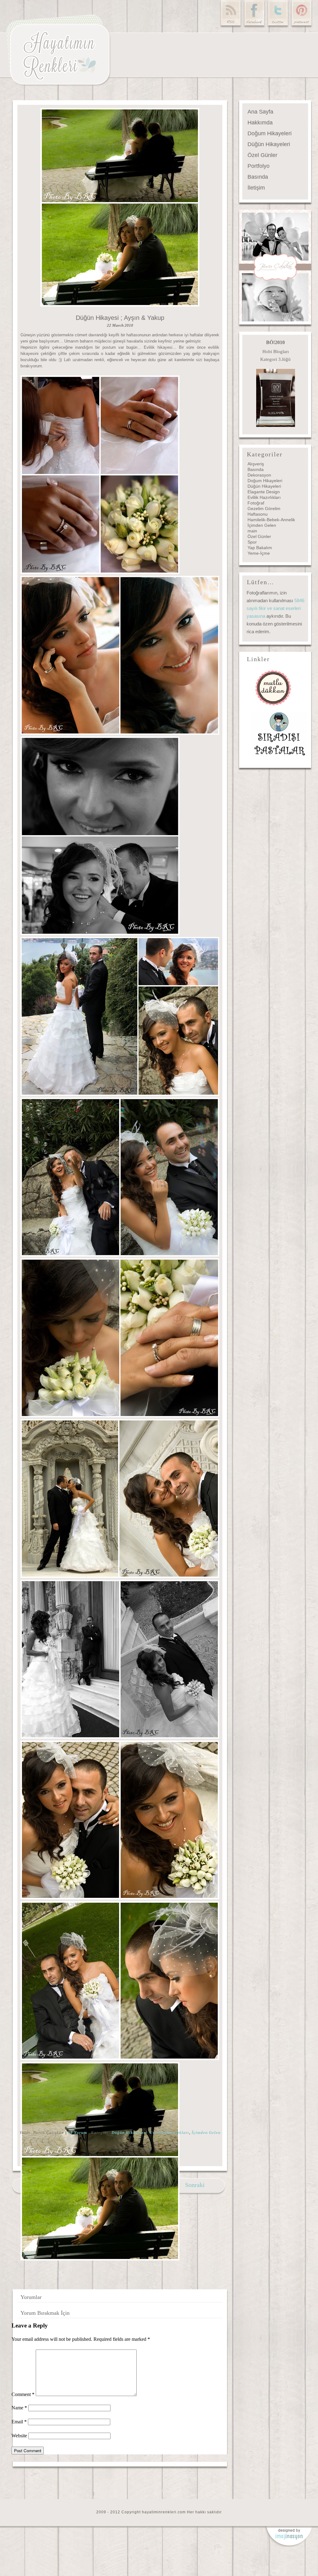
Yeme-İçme (259, 553)
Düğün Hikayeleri (129, 2132)
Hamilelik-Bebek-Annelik (271, 520)
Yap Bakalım (260, 548)
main (252, 531)
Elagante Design (264, 492)
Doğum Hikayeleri (270, 133)
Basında (258, 177)
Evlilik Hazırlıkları (169, 2132)
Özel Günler (262, 155)
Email (19, 2422)
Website (19, 2436)
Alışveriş (256, 464)
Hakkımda (260, 123)
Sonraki (195, 2185)
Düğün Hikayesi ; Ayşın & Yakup (120, 318)
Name (19, 2408)
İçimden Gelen (206, 2132)
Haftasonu (258, 514)
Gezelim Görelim (264, 508)
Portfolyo (259, 166)
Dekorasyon (259, 475)
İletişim (256, 188)
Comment (23, 2394)
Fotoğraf (256, 503)
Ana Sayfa (260, 112)
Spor (252, 542)
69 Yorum (77, 2132)
